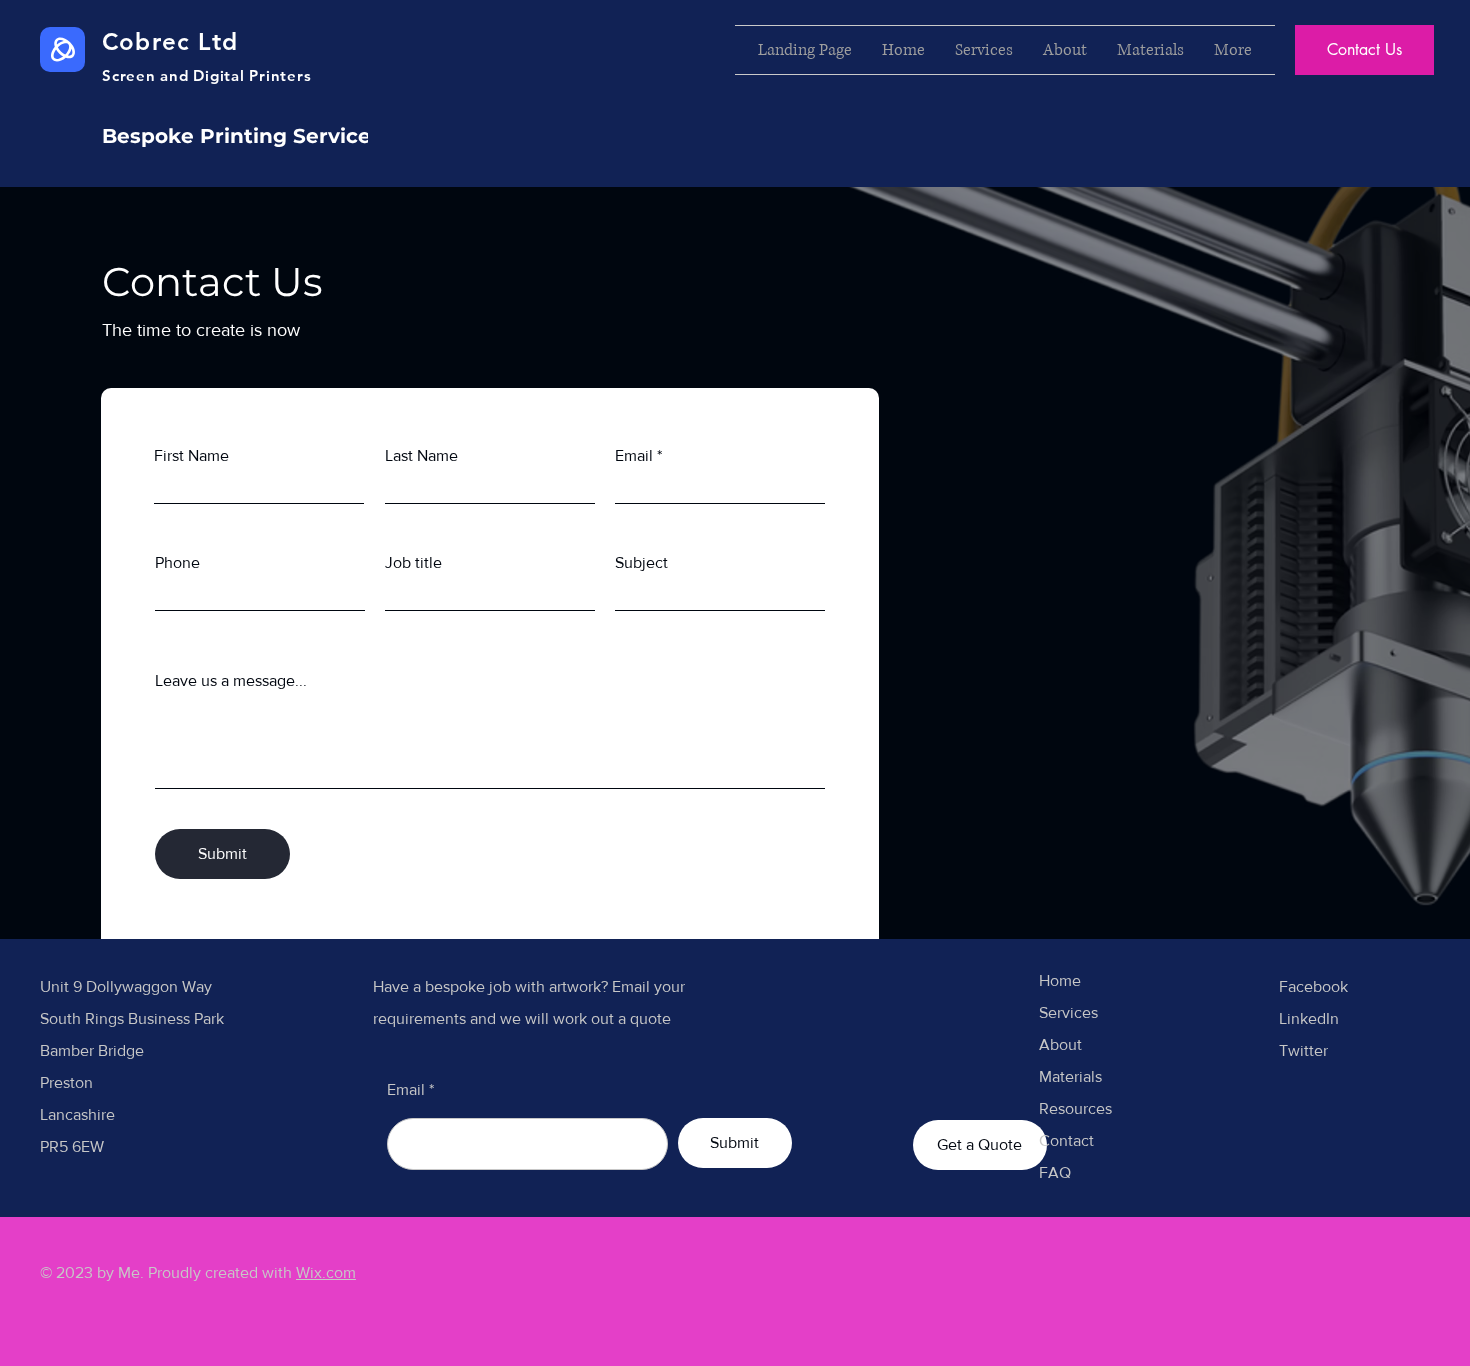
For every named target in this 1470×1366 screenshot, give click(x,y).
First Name (191, 456)
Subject (641, 563)
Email (634, 456)
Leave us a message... (231, 681)
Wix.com (326, 1272)
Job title (413, 563)
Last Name (421, 456)
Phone (177, 563)
